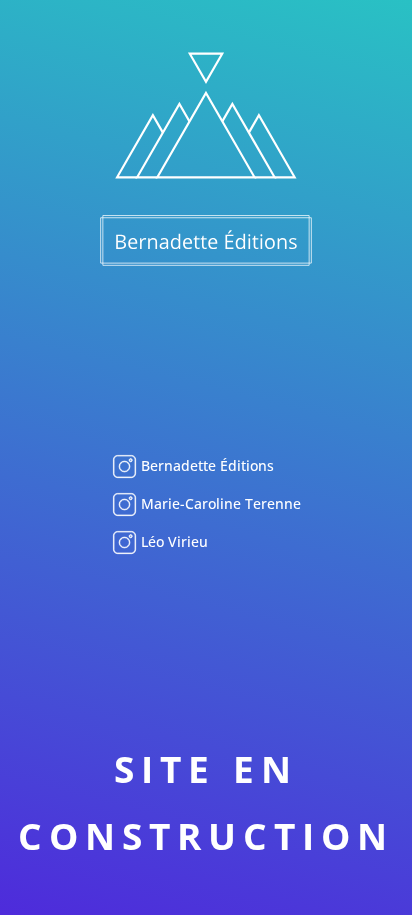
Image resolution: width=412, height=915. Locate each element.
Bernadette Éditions (205, 465)
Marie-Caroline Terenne (219, 503)
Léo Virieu (172, 541)
